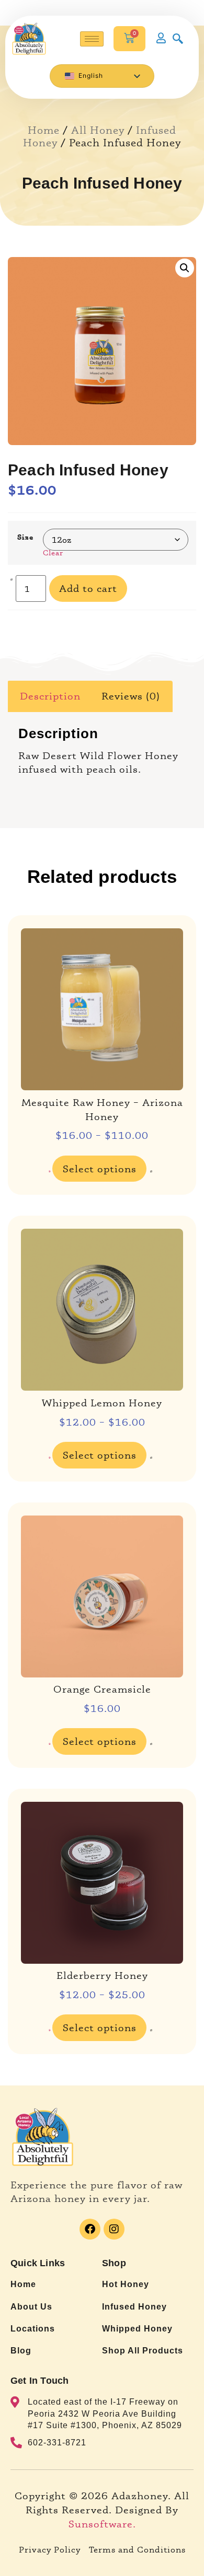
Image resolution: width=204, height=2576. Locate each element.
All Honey (98, 130)
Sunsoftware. (102, 2524)
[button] (185, 268)
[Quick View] (50, 1172)
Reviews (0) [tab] (131, 696)
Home (44, 130)
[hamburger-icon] (92, 39)
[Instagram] (114, 2229)
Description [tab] (50, 696)
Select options (100, 1169)
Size (25, 537)
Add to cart (88, 588)
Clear (53, 552)
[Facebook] (90, 2229)
